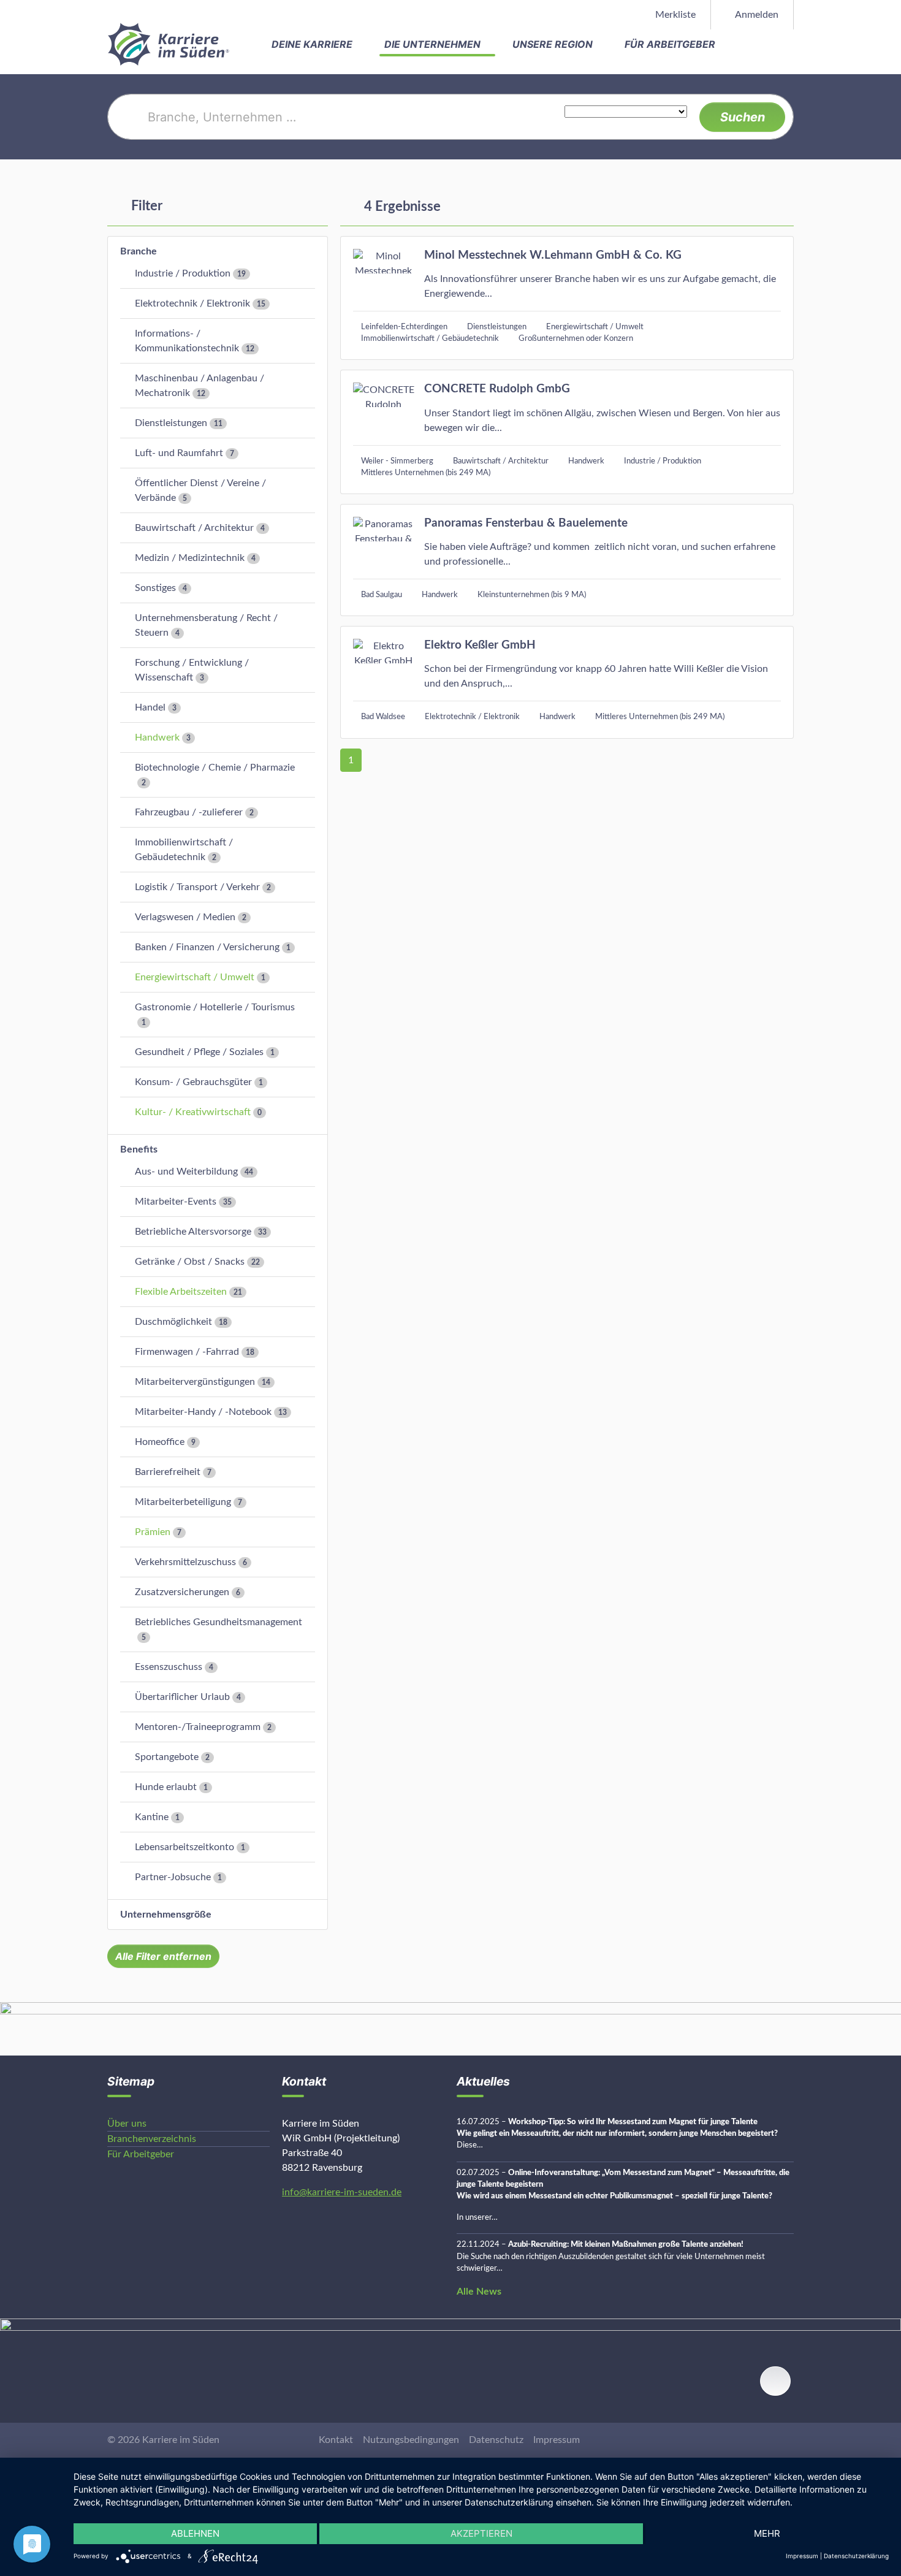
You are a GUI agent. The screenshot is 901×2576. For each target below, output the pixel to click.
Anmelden (756, 15)
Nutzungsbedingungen (411, 2440)
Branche (139, 251)
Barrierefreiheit (168, 1472)
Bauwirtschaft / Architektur (194, 528)
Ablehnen (195, 2533)
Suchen (743, 117)
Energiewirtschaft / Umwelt (195, 977)
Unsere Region (554, 44)
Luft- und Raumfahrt (179, 453)
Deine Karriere (313, 44)
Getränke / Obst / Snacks (190, 1262)
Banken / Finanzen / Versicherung (207, 947)
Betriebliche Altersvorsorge (193, 1232)
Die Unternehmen (434, 44)
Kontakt (336, 2440)
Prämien (153, 1532)
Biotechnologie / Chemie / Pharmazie (215, 768)
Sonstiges (155, 588)
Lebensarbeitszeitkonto (184, 1847)
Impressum (557, 2440)
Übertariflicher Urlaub (182, 1697)
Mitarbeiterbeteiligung (183, 1502)
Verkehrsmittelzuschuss (185, 1562)
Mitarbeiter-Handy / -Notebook (203, 1412)
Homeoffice (160, 1442)
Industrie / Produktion (183, 273)
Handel (150, 707)
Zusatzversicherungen (182, 1592)
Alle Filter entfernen (163, 1956)
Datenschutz (496, 2440)
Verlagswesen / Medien (185, 917)
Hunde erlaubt (166, 1787)
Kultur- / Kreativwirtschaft (193, 1112)
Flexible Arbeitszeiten (181, 1292)
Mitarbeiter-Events (176, 1202)
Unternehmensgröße (166, 1915)
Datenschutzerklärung (856, 2556)
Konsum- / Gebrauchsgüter (193, 1082)
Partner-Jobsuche (173, 1877)
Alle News (479, 2292)
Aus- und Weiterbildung (186, 1172)
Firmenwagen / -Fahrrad (187, 1352)
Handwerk (157, 737)
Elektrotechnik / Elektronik (192, 303)
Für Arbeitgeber (671, 44)
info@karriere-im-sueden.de (342, 2192)
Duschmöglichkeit (173, 1322)
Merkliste (674, 15)
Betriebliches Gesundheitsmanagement (219, 1622)
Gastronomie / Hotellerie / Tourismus (215, 1007)
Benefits (139, 1149)
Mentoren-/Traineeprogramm (198, 1727)
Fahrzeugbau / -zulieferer (189, 812)
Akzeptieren (481, 2533)
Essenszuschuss (169, 1667)
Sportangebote (167, 1757)
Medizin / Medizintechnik (190, 558)
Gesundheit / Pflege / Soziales (199, 1052)
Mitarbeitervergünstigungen (195, 1382)
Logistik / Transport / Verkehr (197, 887)
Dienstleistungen (171, 423)
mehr (767, 2533)
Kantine (152, 1817)
